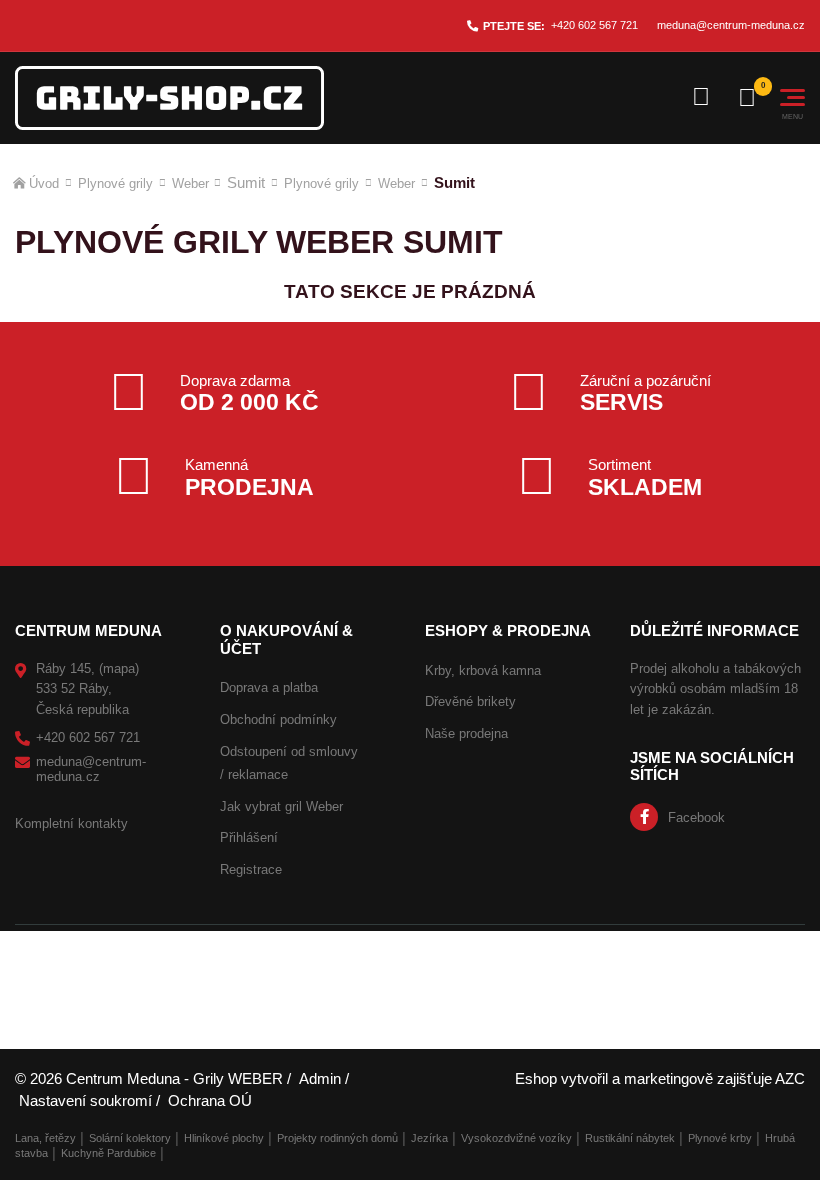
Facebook (696, 817)
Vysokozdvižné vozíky (516, 1138)
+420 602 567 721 (594, 25)
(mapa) (119, 668)
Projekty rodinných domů (337, 1138)
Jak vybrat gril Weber (281, 806)
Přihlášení (249, 837)
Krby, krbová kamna (483, 670)
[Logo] (169, 98)
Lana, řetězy (45, 1138)
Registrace (251, 869)
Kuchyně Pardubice (108, 1153)
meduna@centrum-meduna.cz (731, 25)
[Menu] (792, 97)
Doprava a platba (269, 687)
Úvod (44, 183)
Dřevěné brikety (470, 701)
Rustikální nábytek (630, 1138)
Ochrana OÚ (210, 1100)
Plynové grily (115, 183)
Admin (320, 1078)
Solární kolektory (130, 1138)
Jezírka (429, 1138)
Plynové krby (720, 1138)
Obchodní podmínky (278, 719)
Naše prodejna (466, 733)
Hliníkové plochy (224, 1138)
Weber (190, 183)
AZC (790, 1078)
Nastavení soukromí (85, 1100)
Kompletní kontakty (71, 823)
